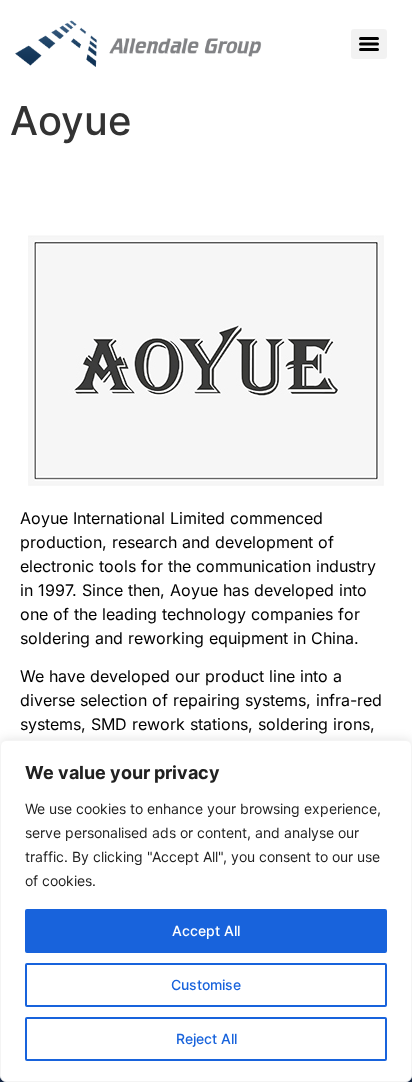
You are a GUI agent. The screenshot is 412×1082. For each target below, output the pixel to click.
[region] (206, 911)
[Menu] (369, 44)
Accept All (206, 930)
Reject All (206, 1038)
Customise (206, 984)
